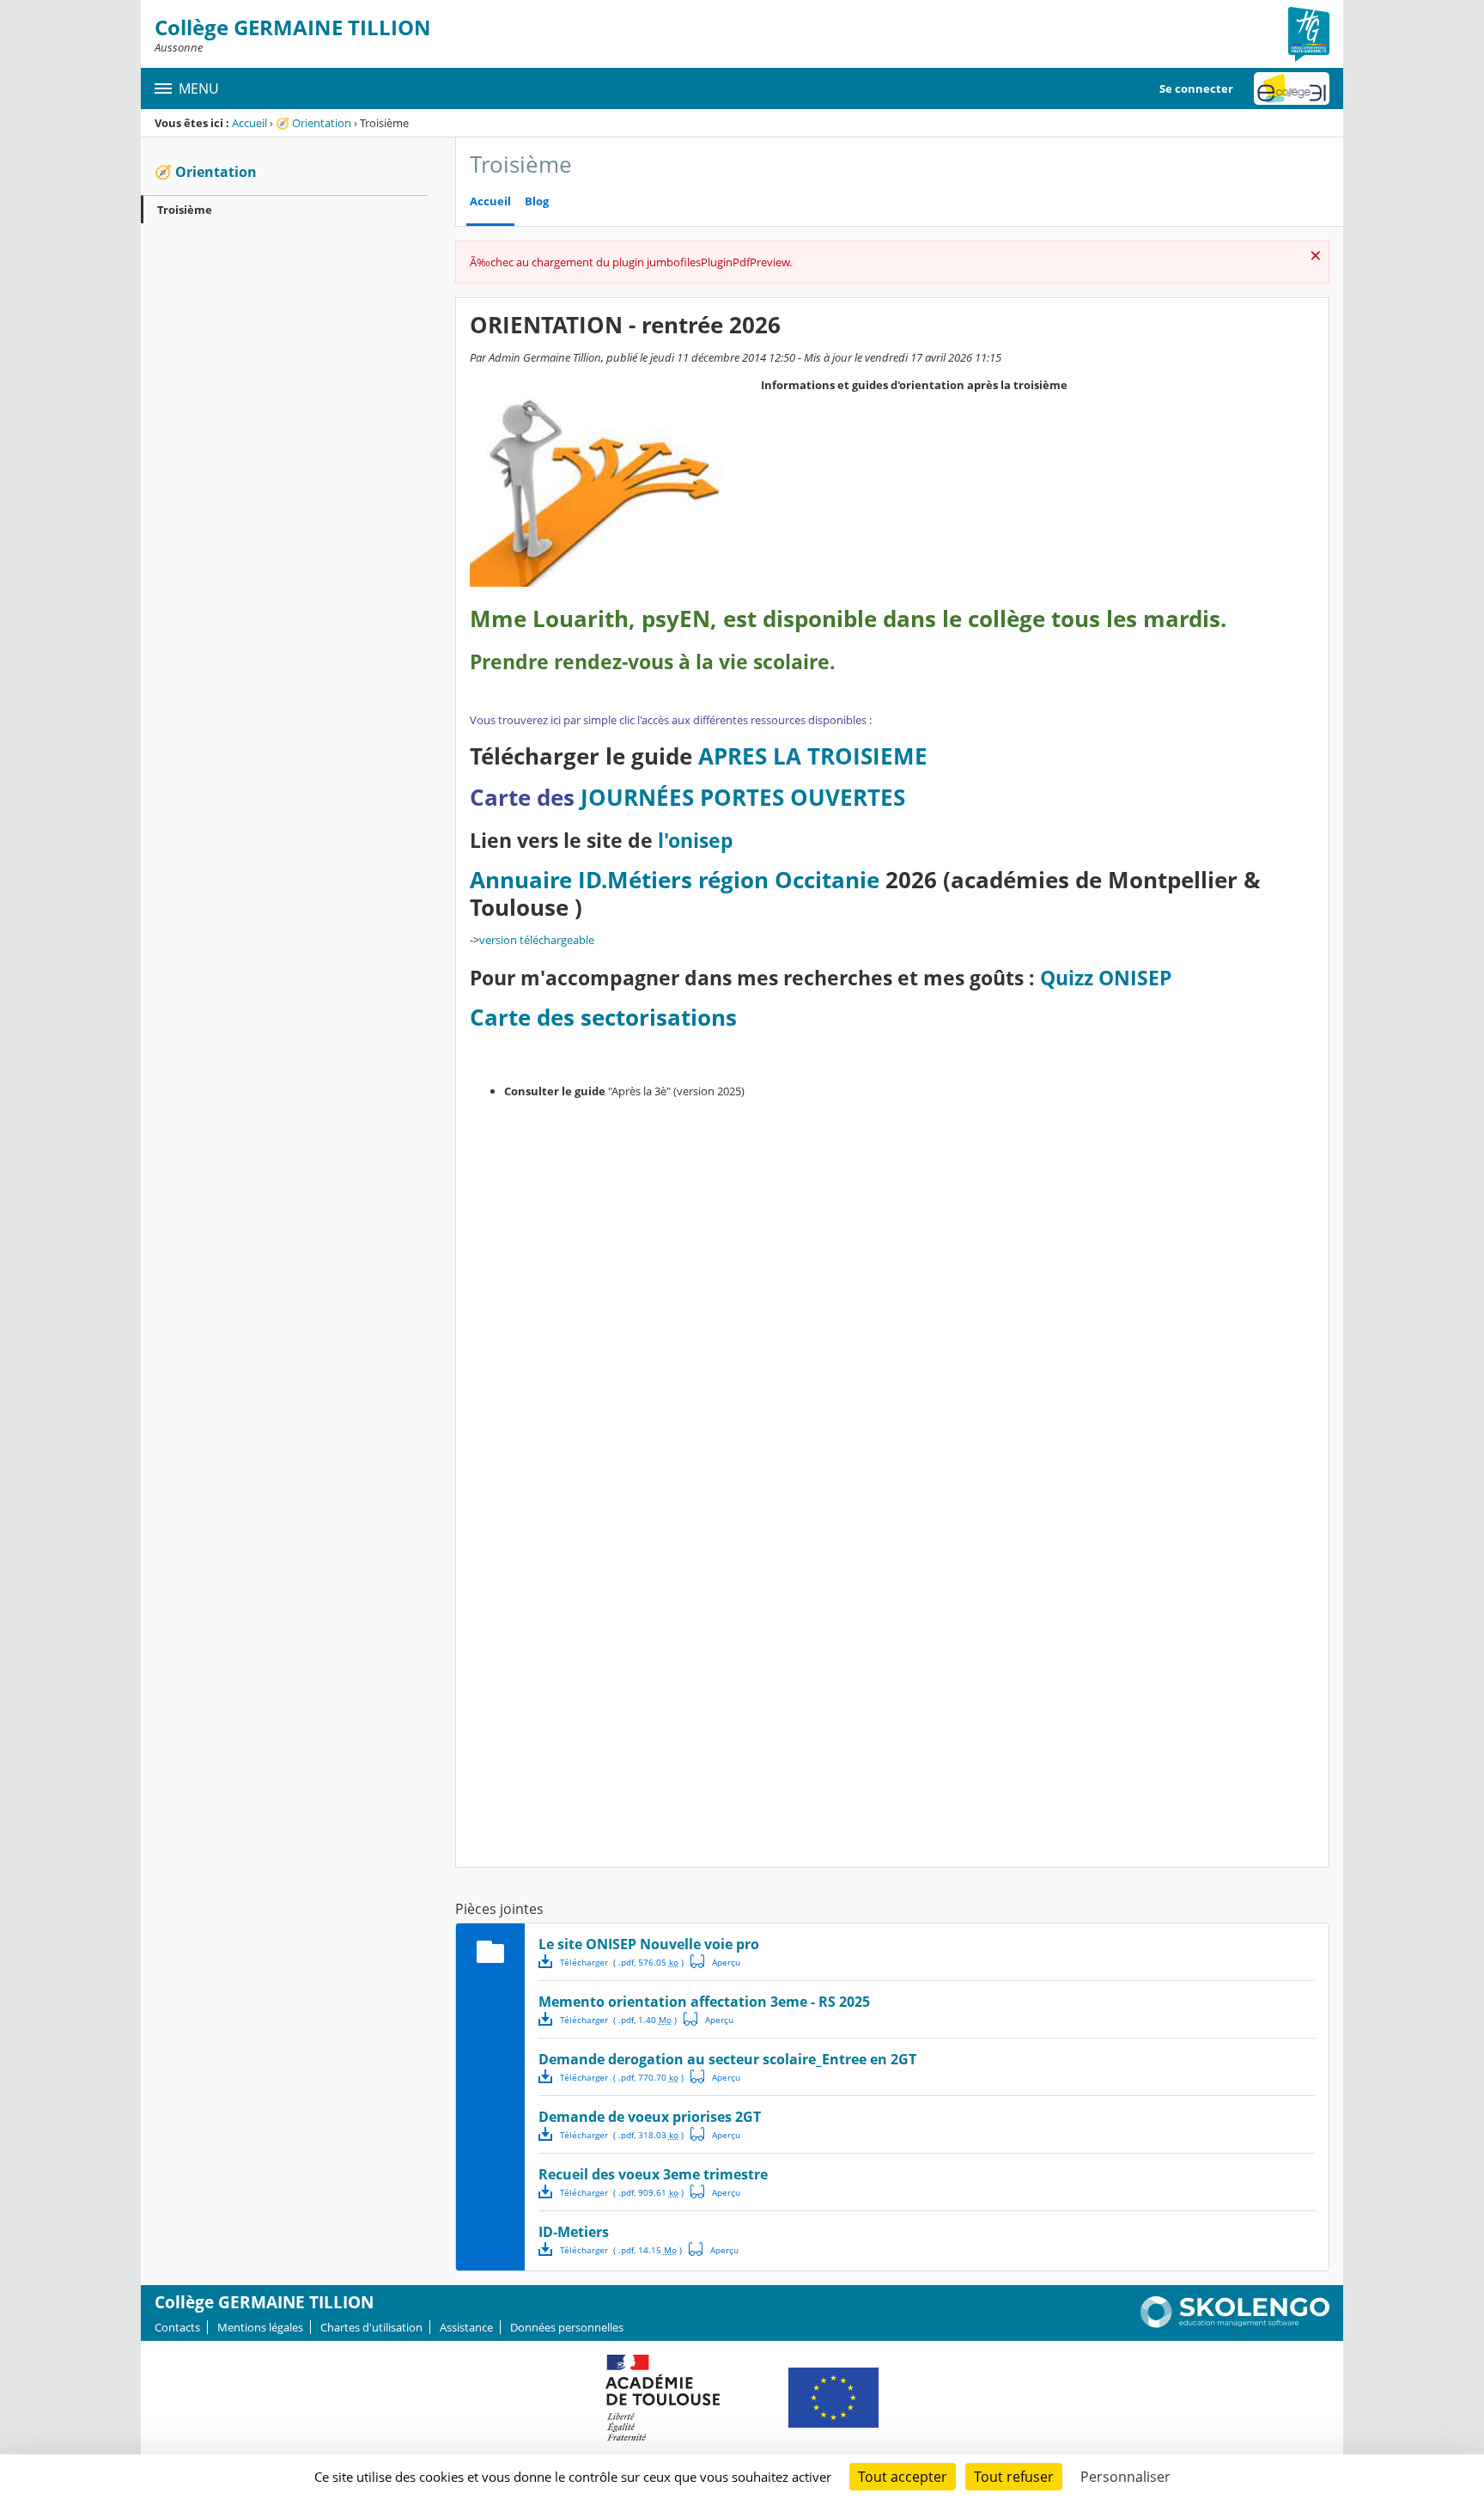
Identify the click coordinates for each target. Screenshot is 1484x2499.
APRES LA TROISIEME (813, 756)
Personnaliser (1125, 2477)
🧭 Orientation (313, 123)
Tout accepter (903, 2477)
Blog (537, 201)
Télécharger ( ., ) (622, 1962)
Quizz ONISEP (1106, 978)
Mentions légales (260, 2327)
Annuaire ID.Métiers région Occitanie (675, 880)
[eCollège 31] (1292, 88)
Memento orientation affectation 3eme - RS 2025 (704, 2002)
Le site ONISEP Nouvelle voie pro (649, 1944)
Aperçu (715, 1961)
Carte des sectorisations (603, 1018)
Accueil (249, 123)
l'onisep (696, 841)
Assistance (466, 2327)
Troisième (185, 210)
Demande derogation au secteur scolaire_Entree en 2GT (727, 2059)
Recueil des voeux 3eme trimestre (653, 2174)
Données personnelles (567, 2327)
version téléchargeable (537, 940)
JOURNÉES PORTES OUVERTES (743, 798)
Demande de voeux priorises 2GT (650, 2117)
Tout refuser (1014, 2477)
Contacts (177, 2327)
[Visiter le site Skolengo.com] (1235, 2324)
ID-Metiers (574, 2232)
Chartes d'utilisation (371, 2327)
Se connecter (1196, 88)
